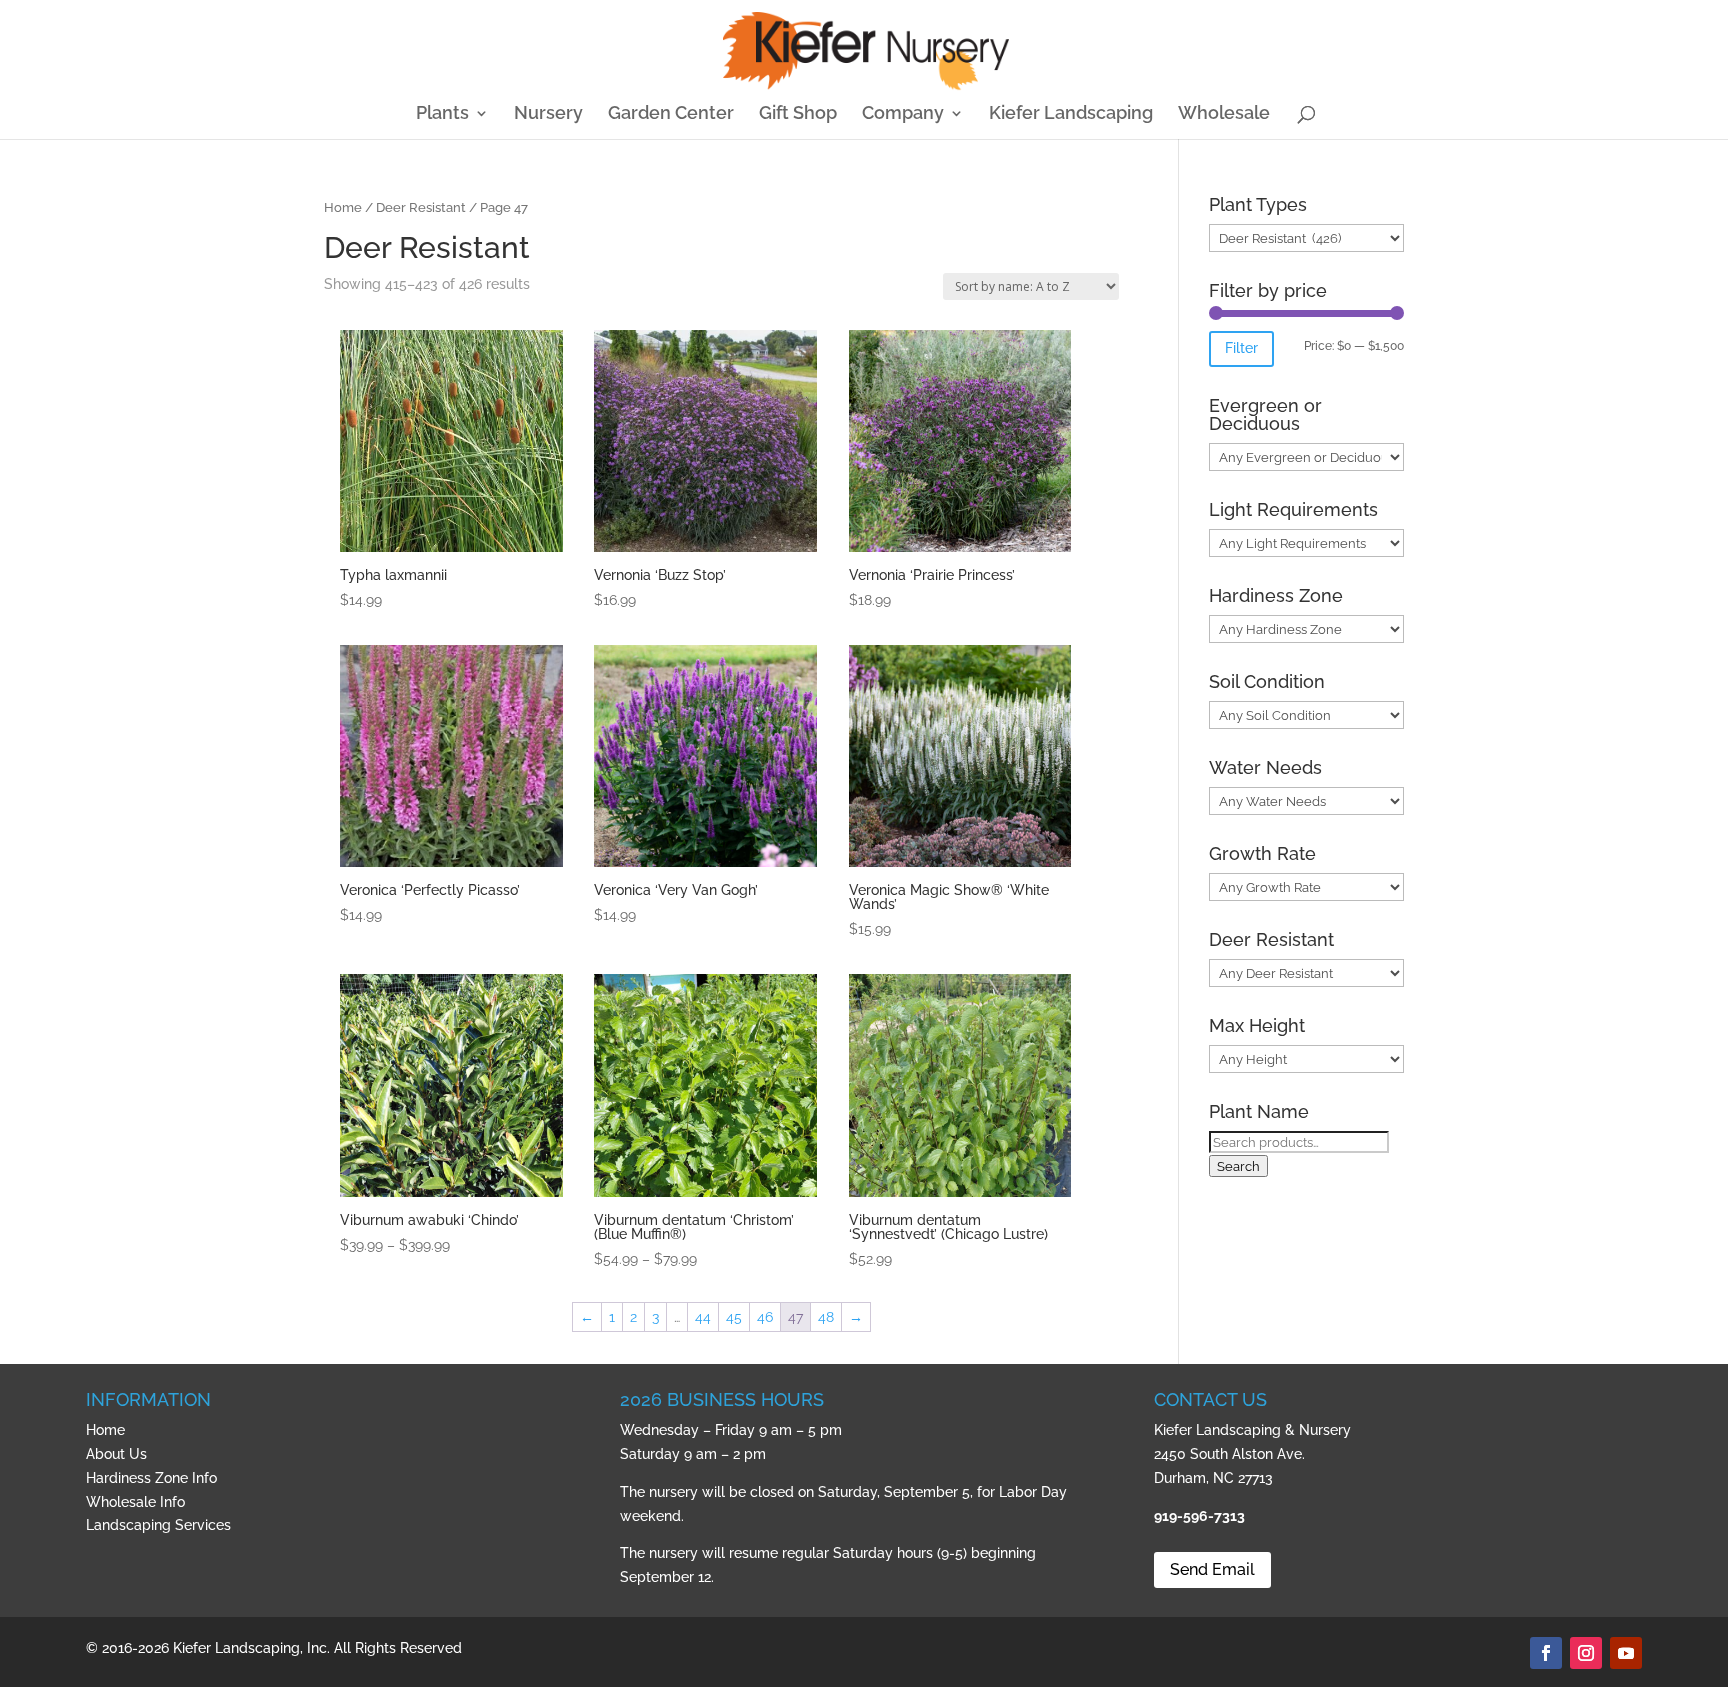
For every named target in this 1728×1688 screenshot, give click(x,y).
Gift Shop (798, 114)
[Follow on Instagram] (1586, 1653)
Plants (442, 114)
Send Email (1212, 1569)
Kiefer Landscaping (1071, 114)
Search (1238, 1166)
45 (734, 1317)
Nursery (548, 114)
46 (765, 1317)
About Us (116, 1454)
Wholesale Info (135, 1502)
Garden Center (671, 114)
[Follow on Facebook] (1546, 1653)
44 (703, 1317)
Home (343, 207)
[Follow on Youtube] (1626, 1653)
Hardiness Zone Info (151, 1478)
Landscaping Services (158, 1525)
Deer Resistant (421, 207)
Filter (1241, 348)
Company (903, 114)
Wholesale (1224, 114)
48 (826, 1317)
